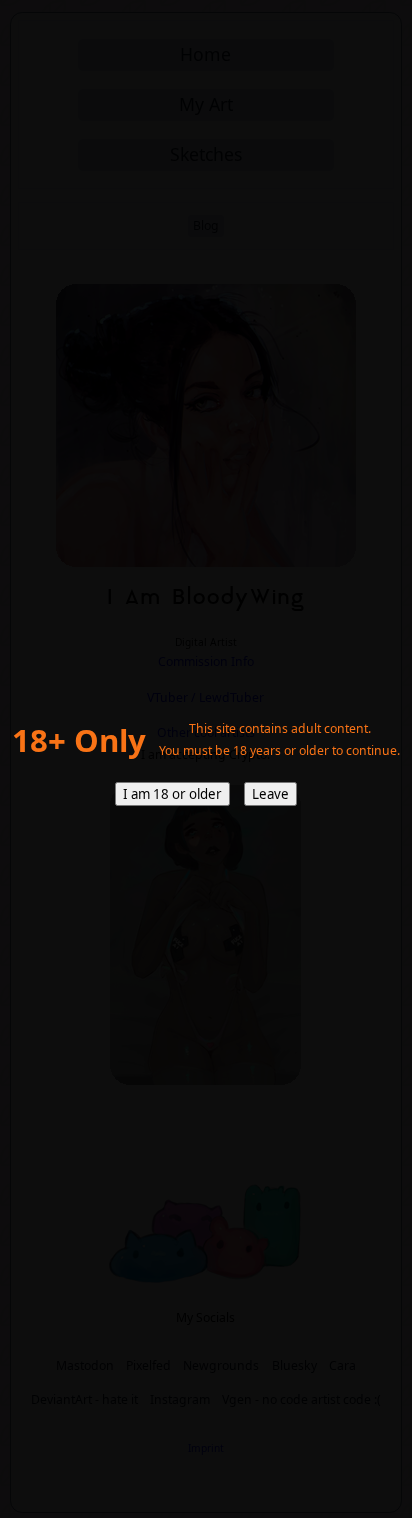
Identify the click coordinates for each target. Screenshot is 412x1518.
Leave (270, 794)
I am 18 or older (172, 794)
